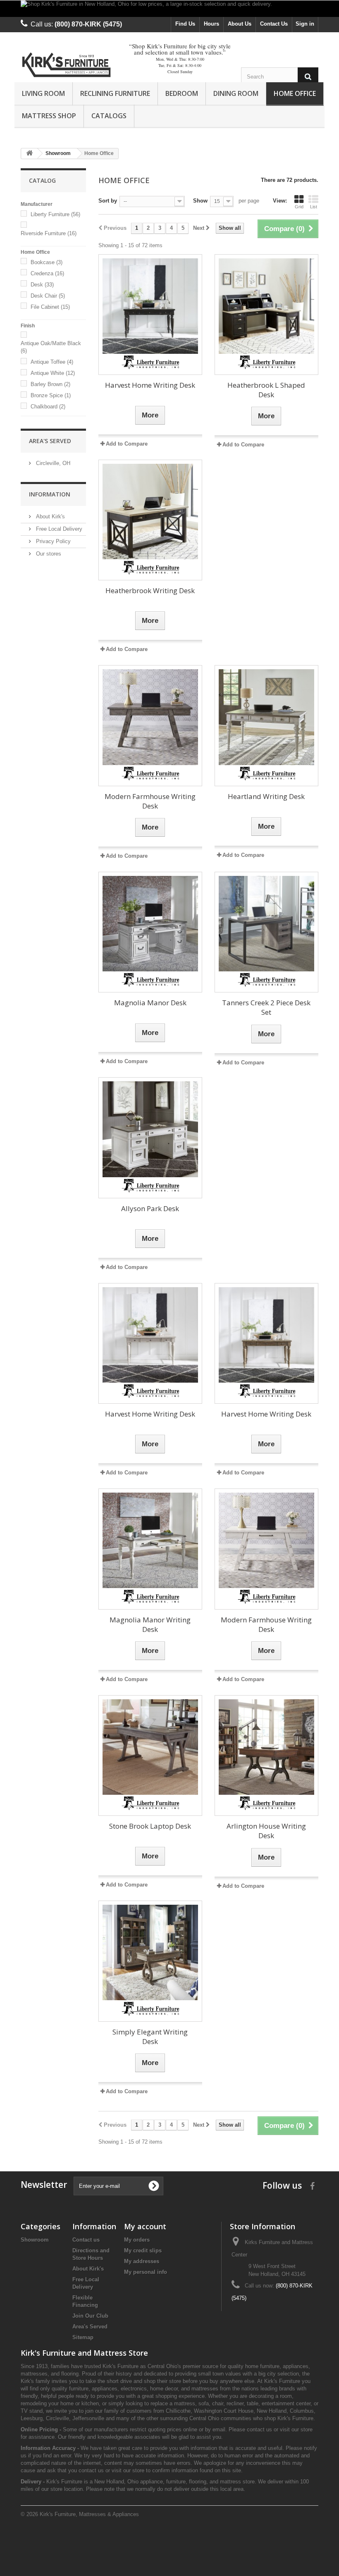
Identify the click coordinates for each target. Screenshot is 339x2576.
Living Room (43, 93)
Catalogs (109, 116)
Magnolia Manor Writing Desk (150, 1624)
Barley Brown (50, 384)
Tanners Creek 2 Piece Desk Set (266, 1007)
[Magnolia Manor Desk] (150, 924)
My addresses (142, 2261)
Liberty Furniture (55, 214)
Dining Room (236, 93)
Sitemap (83, 2337)
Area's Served (50, 441)
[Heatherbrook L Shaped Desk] (266, 306)
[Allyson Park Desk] (150, 1129)
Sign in (305, 24)
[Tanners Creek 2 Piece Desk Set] (266, 924)
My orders (137, 2240)
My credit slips (143, 2250)
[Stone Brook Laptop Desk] (150, 1747)
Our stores (48, 554)
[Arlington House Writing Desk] (266, 1747)
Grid (299, 207)
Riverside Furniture (49, 233)
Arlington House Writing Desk (266, 1831)
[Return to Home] (29, 154)
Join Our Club (90, 2316)
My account (145, 2226)
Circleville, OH (52, 463)
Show (200, 201)
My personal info (146, 2272)
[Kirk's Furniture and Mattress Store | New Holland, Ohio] (66, 66)
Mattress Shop (49, 116)
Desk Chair (48, 296)
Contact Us (274, 24)
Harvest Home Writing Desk (150, 385)
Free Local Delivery (58, 529)
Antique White (53, 373)
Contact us (86, 2240)
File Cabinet (50, 307)
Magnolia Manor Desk (150, 1003)
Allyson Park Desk (150, 1208)
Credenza (47, 273)
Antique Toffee (52, 362)
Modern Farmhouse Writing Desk (150, 801)
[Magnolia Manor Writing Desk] (150, 1540)
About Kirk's (50, 516)
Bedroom (182, 93)
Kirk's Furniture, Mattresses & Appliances (89, 2514)
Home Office (295, 93)
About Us (240, 24)
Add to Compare (243, 445)
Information (50, 494)
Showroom (35, 2240)
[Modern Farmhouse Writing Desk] (150, 717)
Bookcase (47, 262)
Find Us (185, 24)
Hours (211, 24)
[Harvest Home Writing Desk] (150, 306)
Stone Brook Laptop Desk (150, 1826)
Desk (42, 285)
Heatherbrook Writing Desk (150, 590)
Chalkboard (48, 407)
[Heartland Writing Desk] (266, 717)
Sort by (108, 201)
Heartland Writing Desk (266, 796)
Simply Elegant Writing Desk (150, 2037)
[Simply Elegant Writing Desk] (150, 1952)
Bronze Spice (51, 395)
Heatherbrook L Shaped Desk (266, 390)
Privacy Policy (53, 541)
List (314, 207)
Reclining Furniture (115, 93)
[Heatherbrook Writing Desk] (150, 512)
